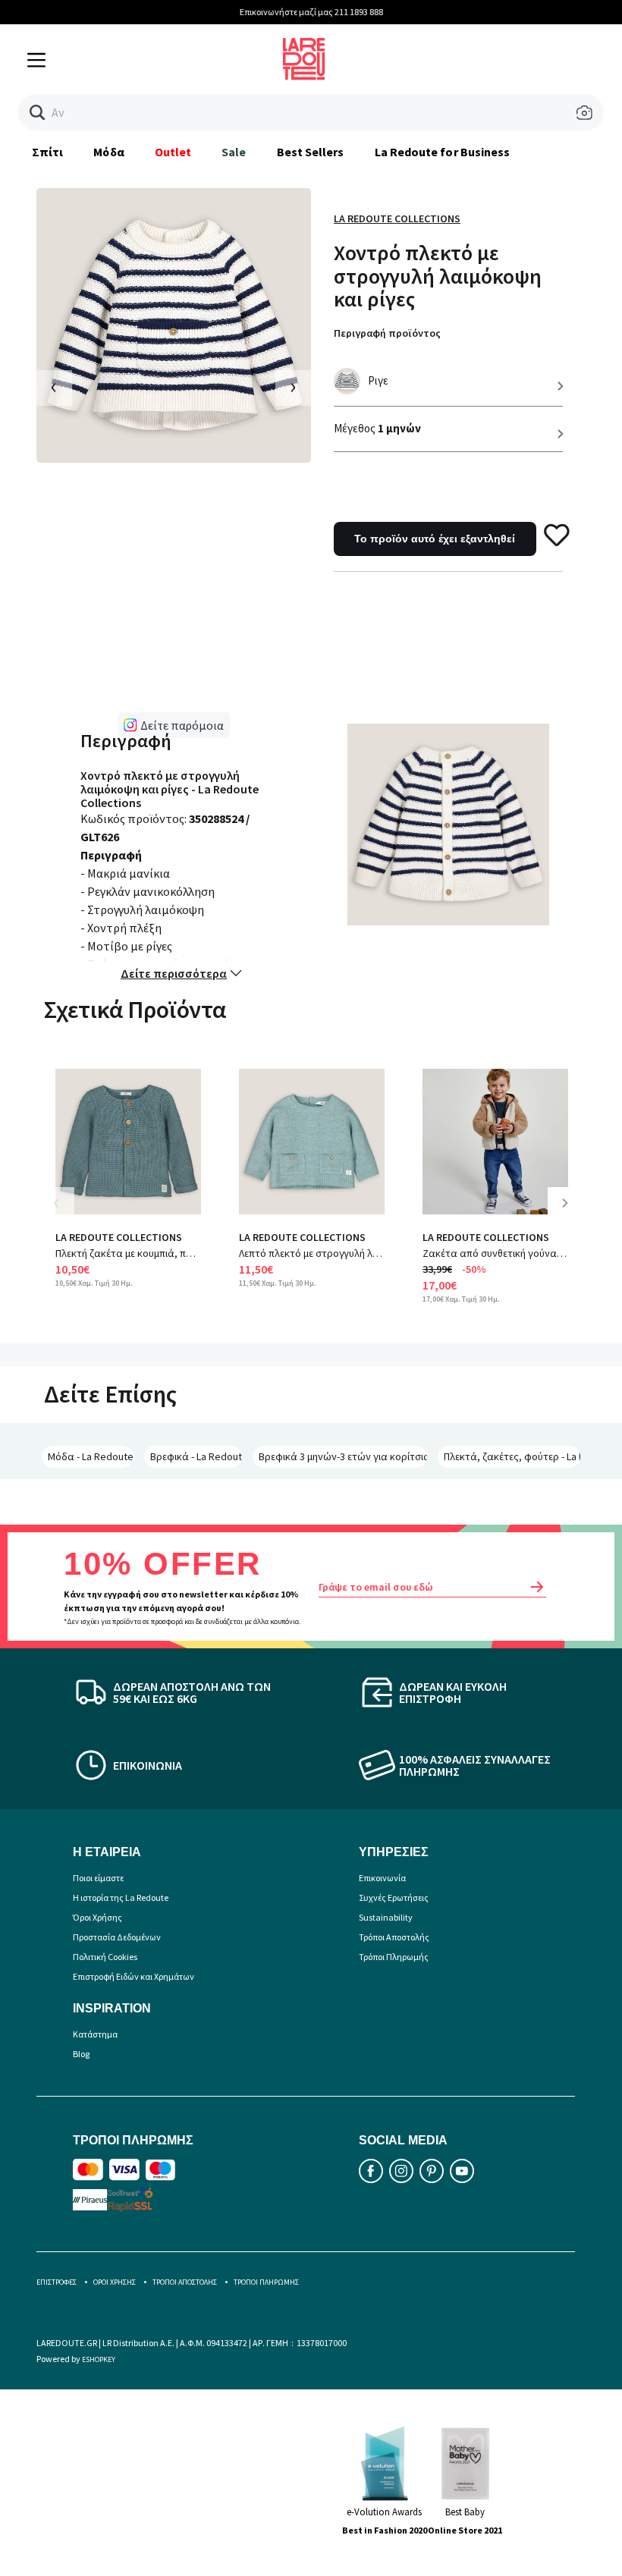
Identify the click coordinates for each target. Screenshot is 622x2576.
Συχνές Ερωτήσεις (394, 1897)
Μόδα (108, 152)
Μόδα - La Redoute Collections (91, 1456)
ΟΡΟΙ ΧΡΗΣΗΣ (115, 2282)
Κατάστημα (95, 2034)
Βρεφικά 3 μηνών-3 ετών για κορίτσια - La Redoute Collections (343, 1456)
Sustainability (386, 1917)
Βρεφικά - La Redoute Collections (196, 1456)
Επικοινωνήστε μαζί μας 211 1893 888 (311, 12)
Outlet (173, 152)
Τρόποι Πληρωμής (394, 1957)
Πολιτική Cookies (105, 1957)
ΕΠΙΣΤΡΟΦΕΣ (57, 2282)
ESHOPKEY (99, 2359)
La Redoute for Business (443, 152)
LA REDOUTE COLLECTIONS (119, 1237)
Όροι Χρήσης (97, 1917)
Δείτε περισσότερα (174, 973)
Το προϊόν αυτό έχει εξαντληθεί (435, 539)
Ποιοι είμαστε (98, 1878)
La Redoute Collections (397, 218)
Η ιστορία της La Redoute (121, 1897)
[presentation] (54, 388)
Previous (67, 1214)
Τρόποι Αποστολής (394, 1937)
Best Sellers (311, 152)
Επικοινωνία (382, 1878)
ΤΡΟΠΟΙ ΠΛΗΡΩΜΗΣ (266, 2282)
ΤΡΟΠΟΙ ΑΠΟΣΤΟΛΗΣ (185, 2282)
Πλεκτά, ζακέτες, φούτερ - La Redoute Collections (512, 1456)
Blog (81, 2054)
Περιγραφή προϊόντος (387, 333)
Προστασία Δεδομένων (117, 1937)
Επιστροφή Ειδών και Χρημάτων (134, 1976)
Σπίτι (47, 152)
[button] (38, 113)
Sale (234, 152)
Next (570, 1214)
